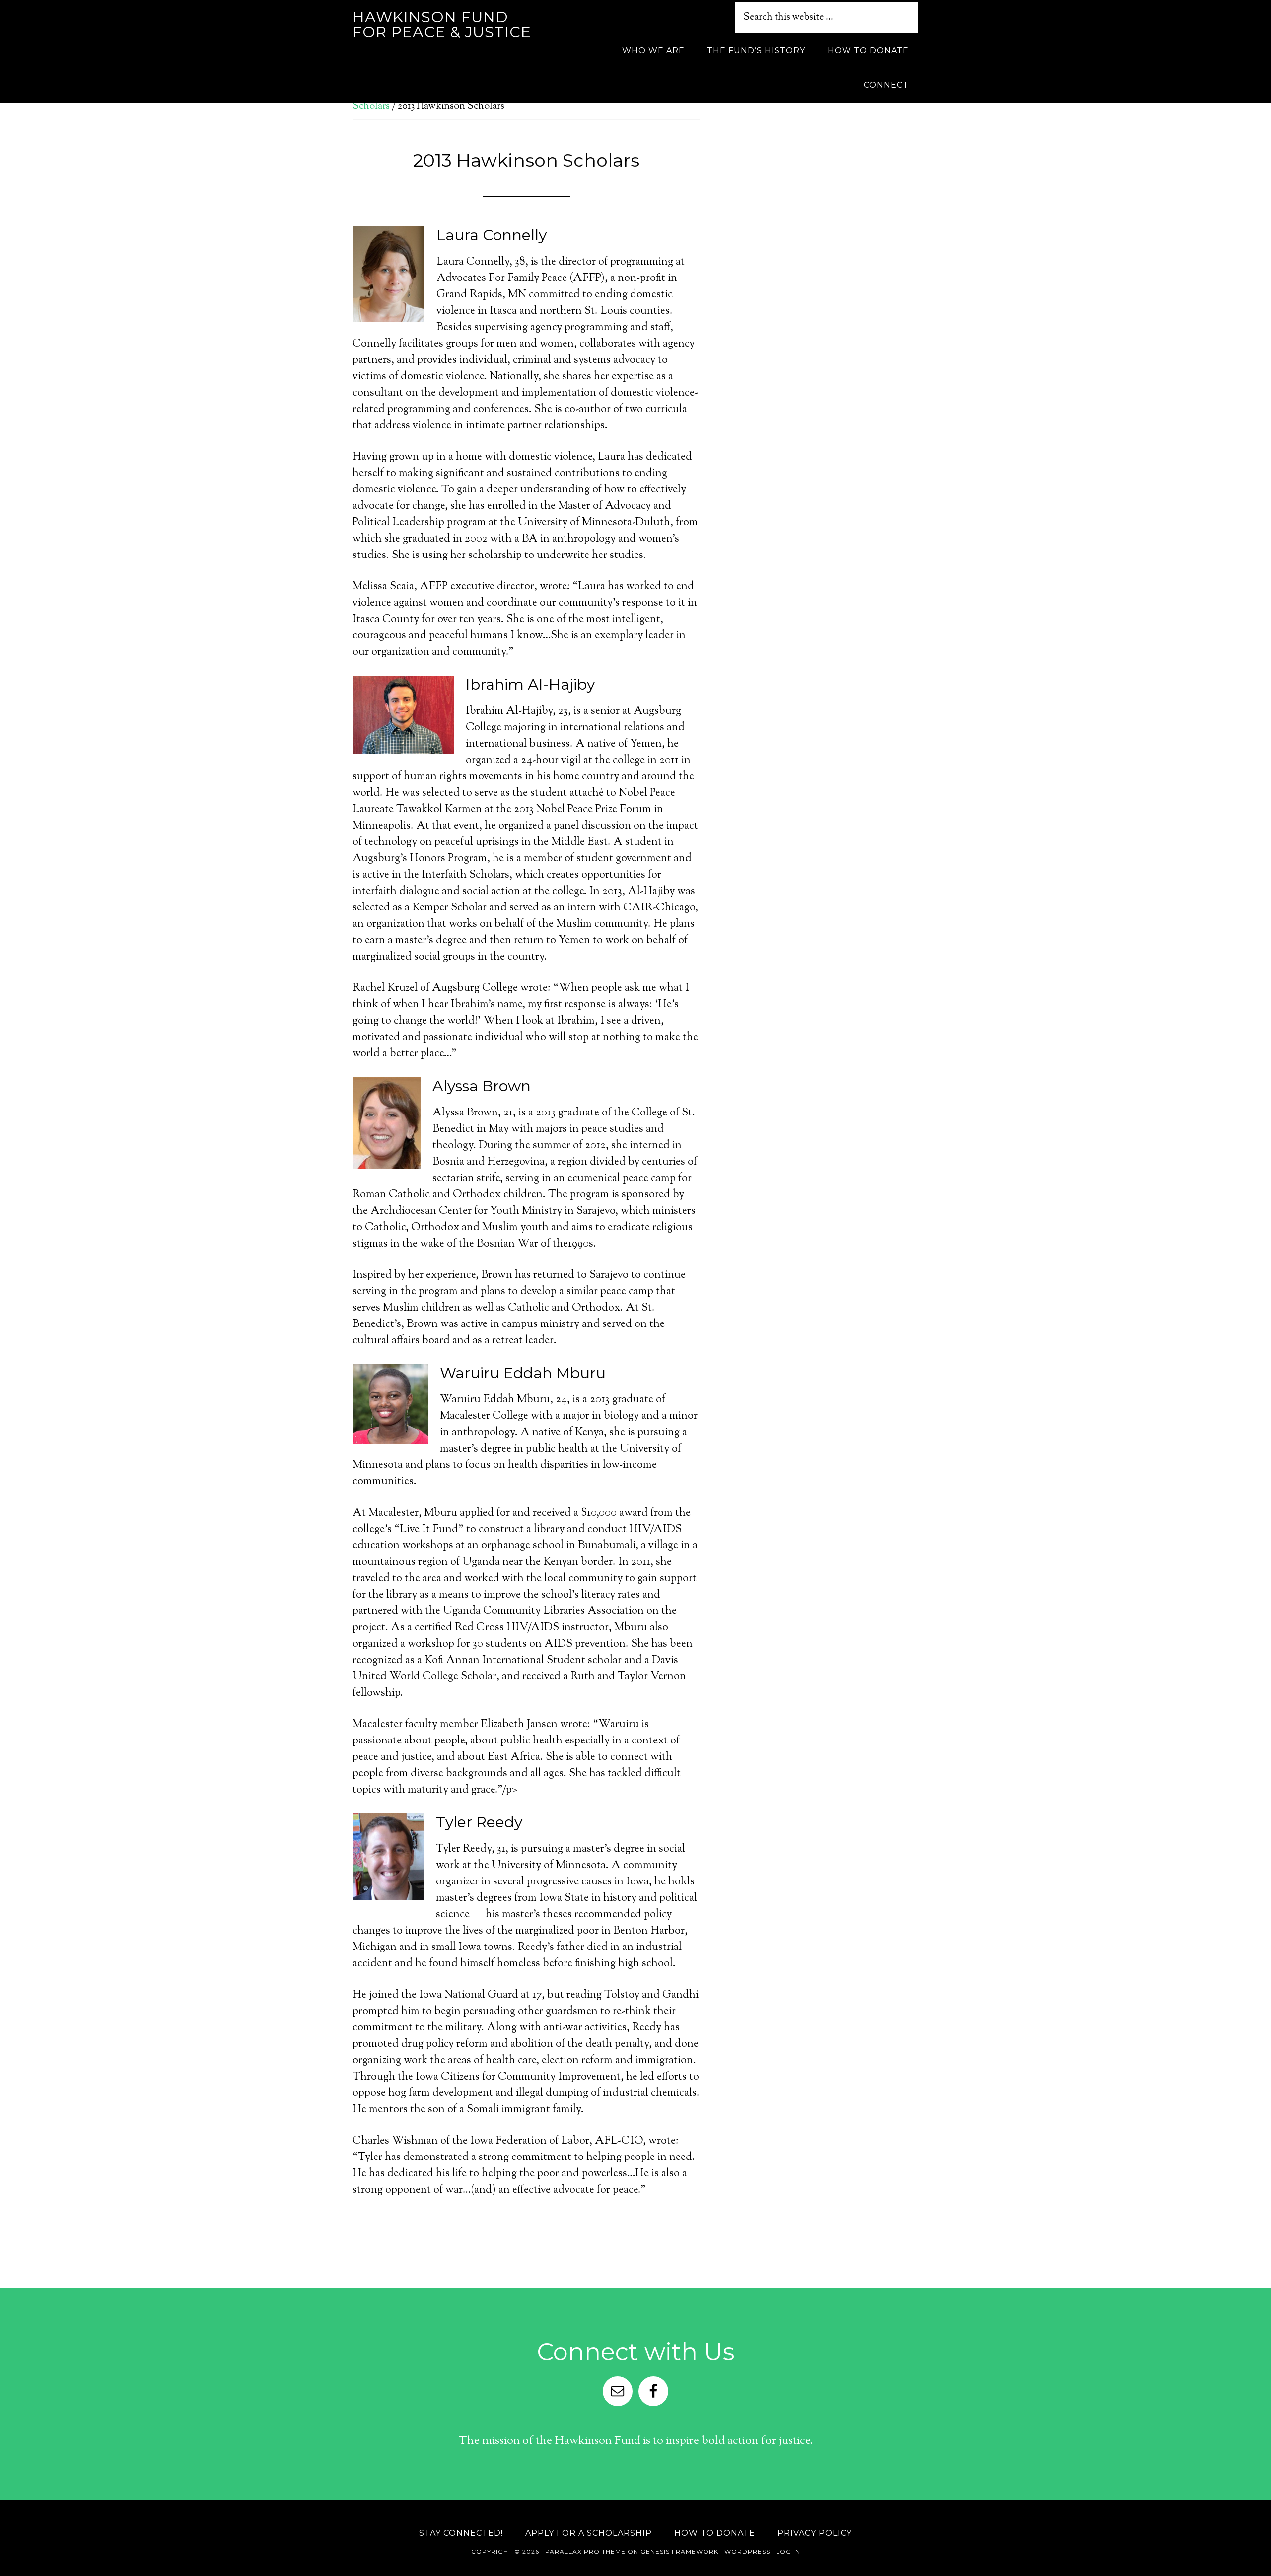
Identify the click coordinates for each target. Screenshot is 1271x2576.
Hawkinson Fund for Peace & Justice (442, 25)
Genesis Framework (679, 2551)
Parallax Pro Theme (585, 2551)
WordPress (747, 2551)
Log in (788, 2551)
